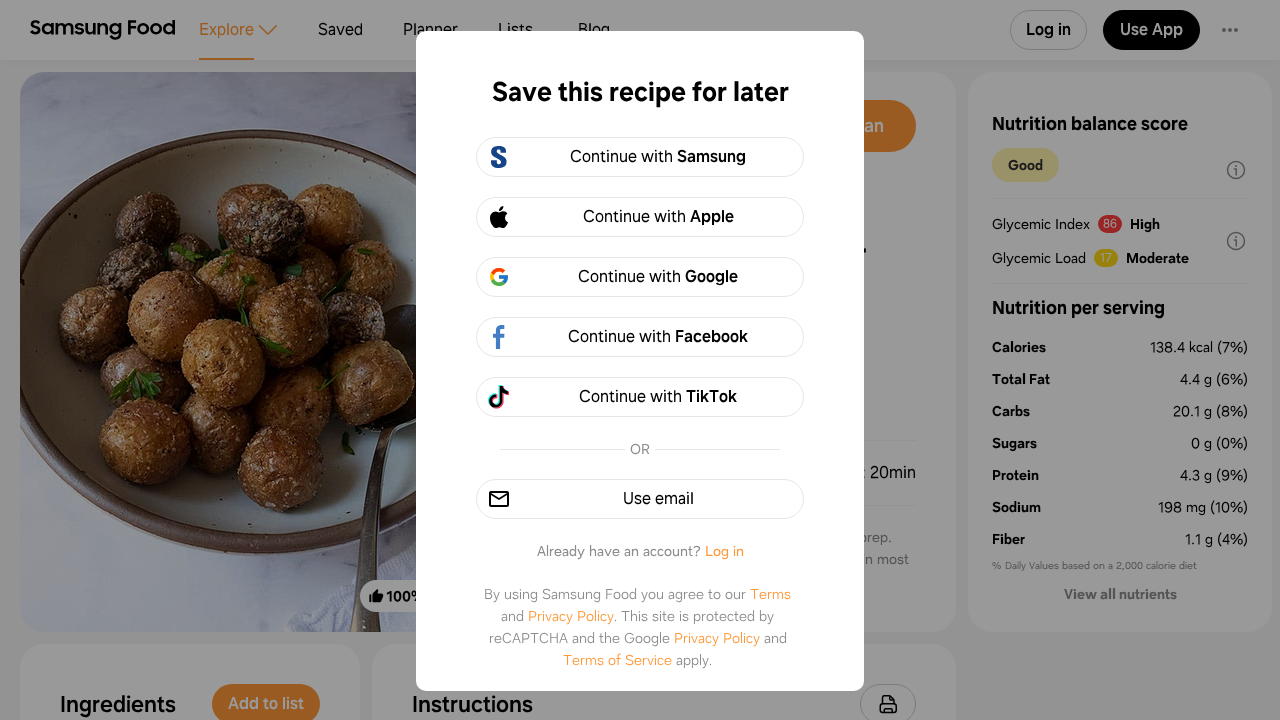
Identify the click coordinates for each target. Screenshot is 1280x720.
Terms (770, 594)
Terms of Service (617, 660)
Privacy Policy (571, 616)
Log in (724, 551)
